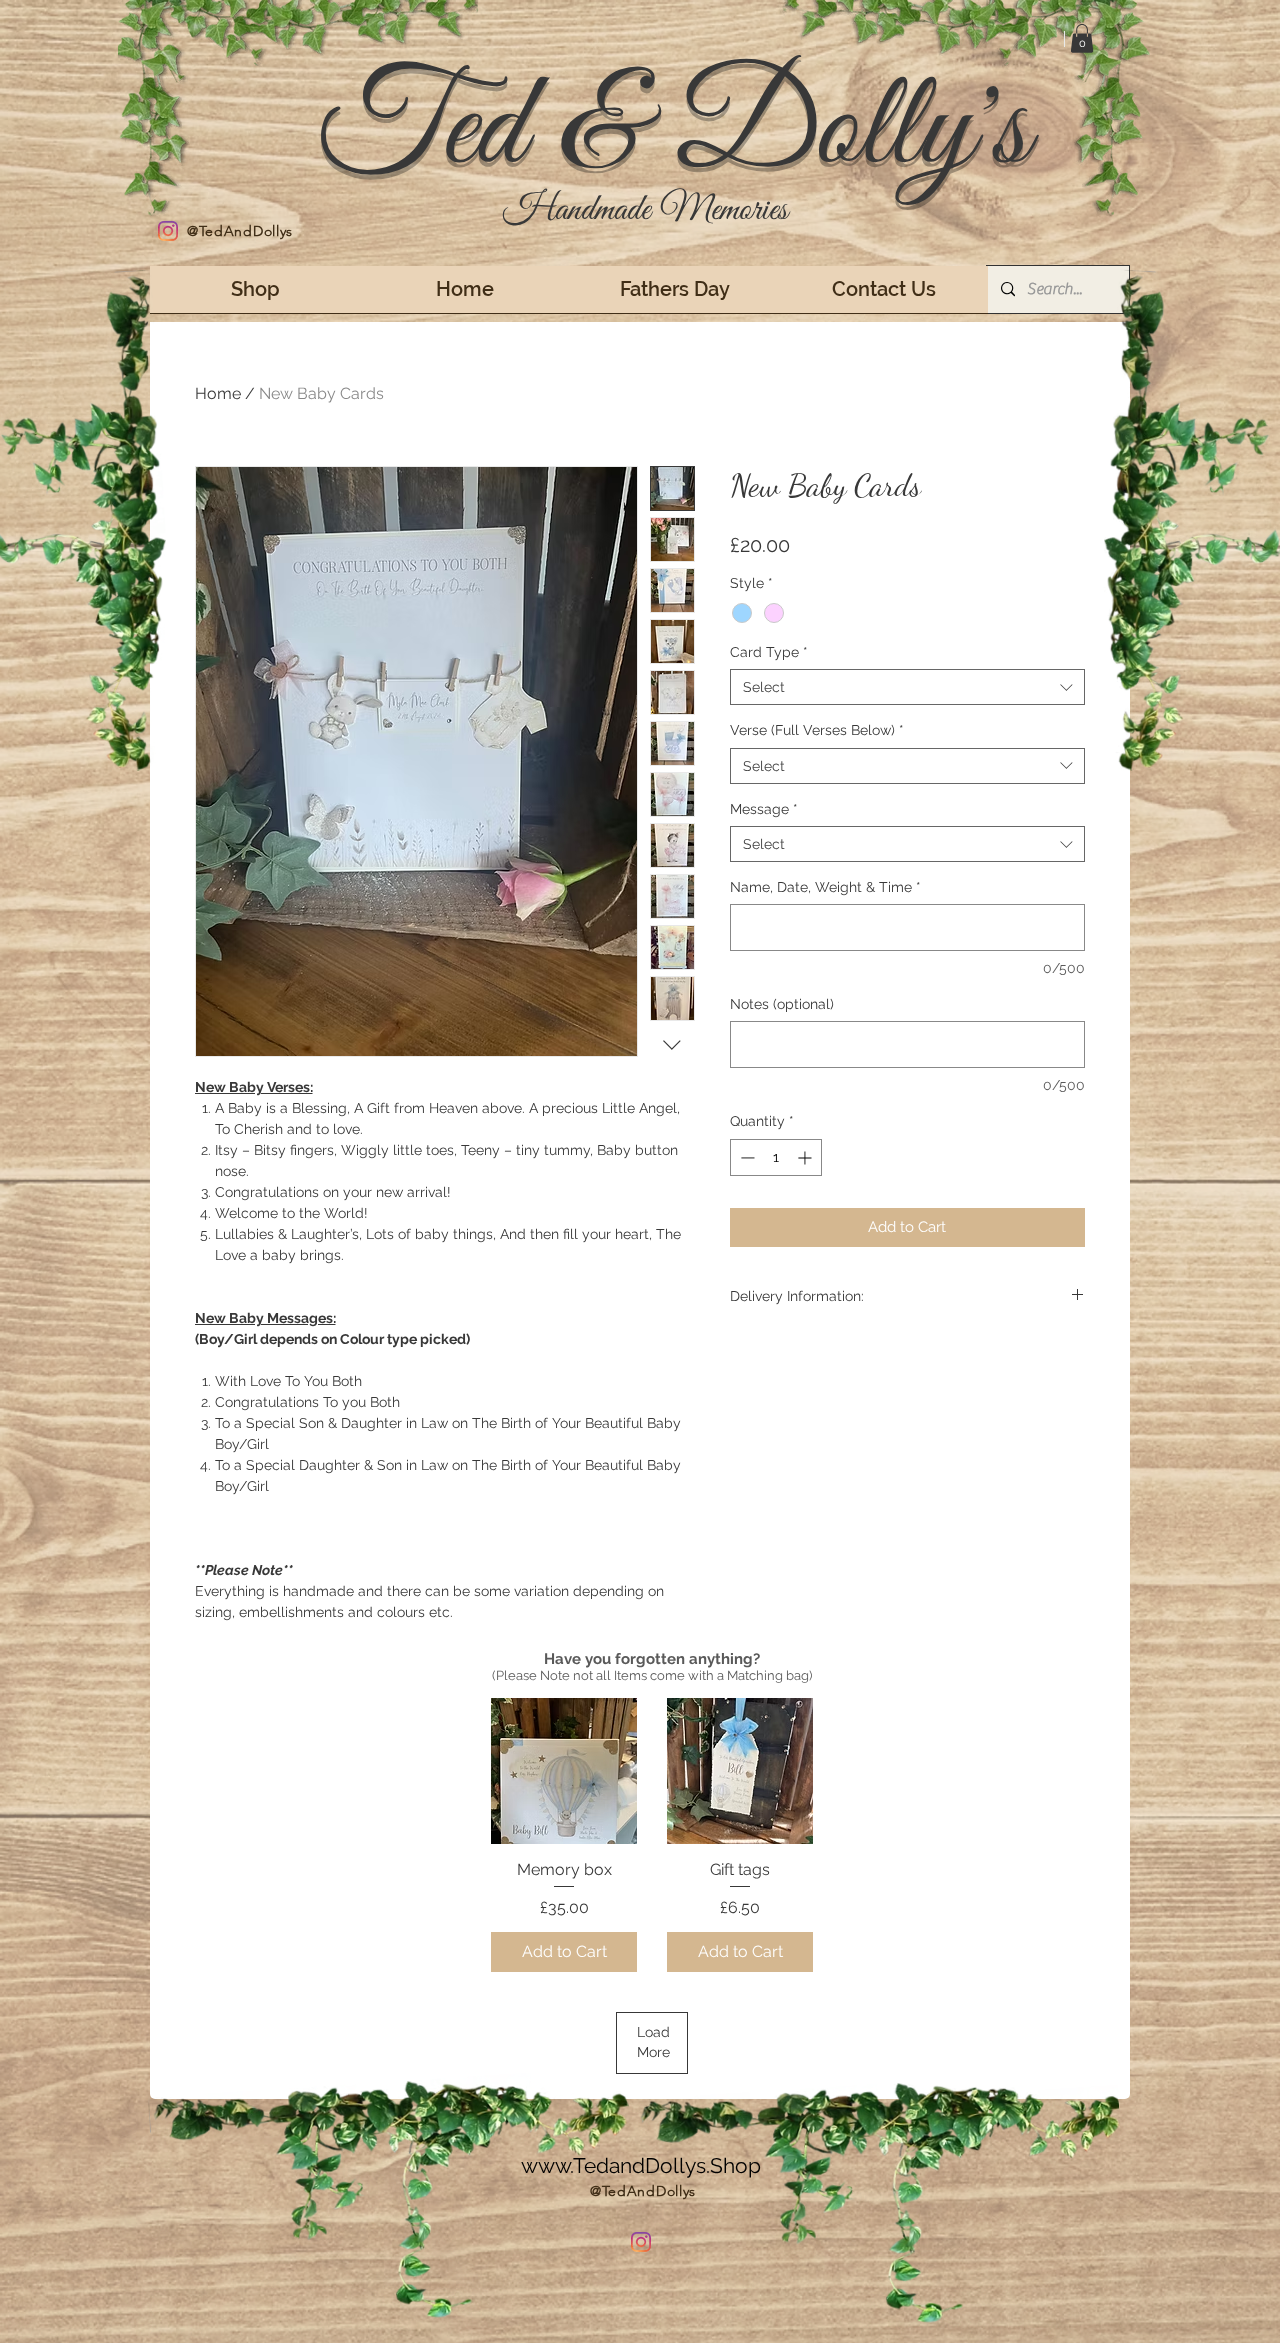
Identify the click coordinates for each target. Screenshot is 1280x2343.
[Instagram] (168, 231)
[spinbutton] (776, 1157)
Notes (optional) (782, 1004)
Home (218, 393)
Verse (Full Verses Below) (817, 730)
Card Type (769, 652)
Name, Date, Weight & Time (825, 887)
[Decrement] (745, 1157)
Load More (653, 2042)
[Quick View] (564, 1771)
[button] (1082, 38)
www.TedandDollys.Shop (641, 2165)
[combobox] (907, 687)
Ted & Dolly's (673, 131)
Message (764, 809)
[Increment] (806, 1157)
